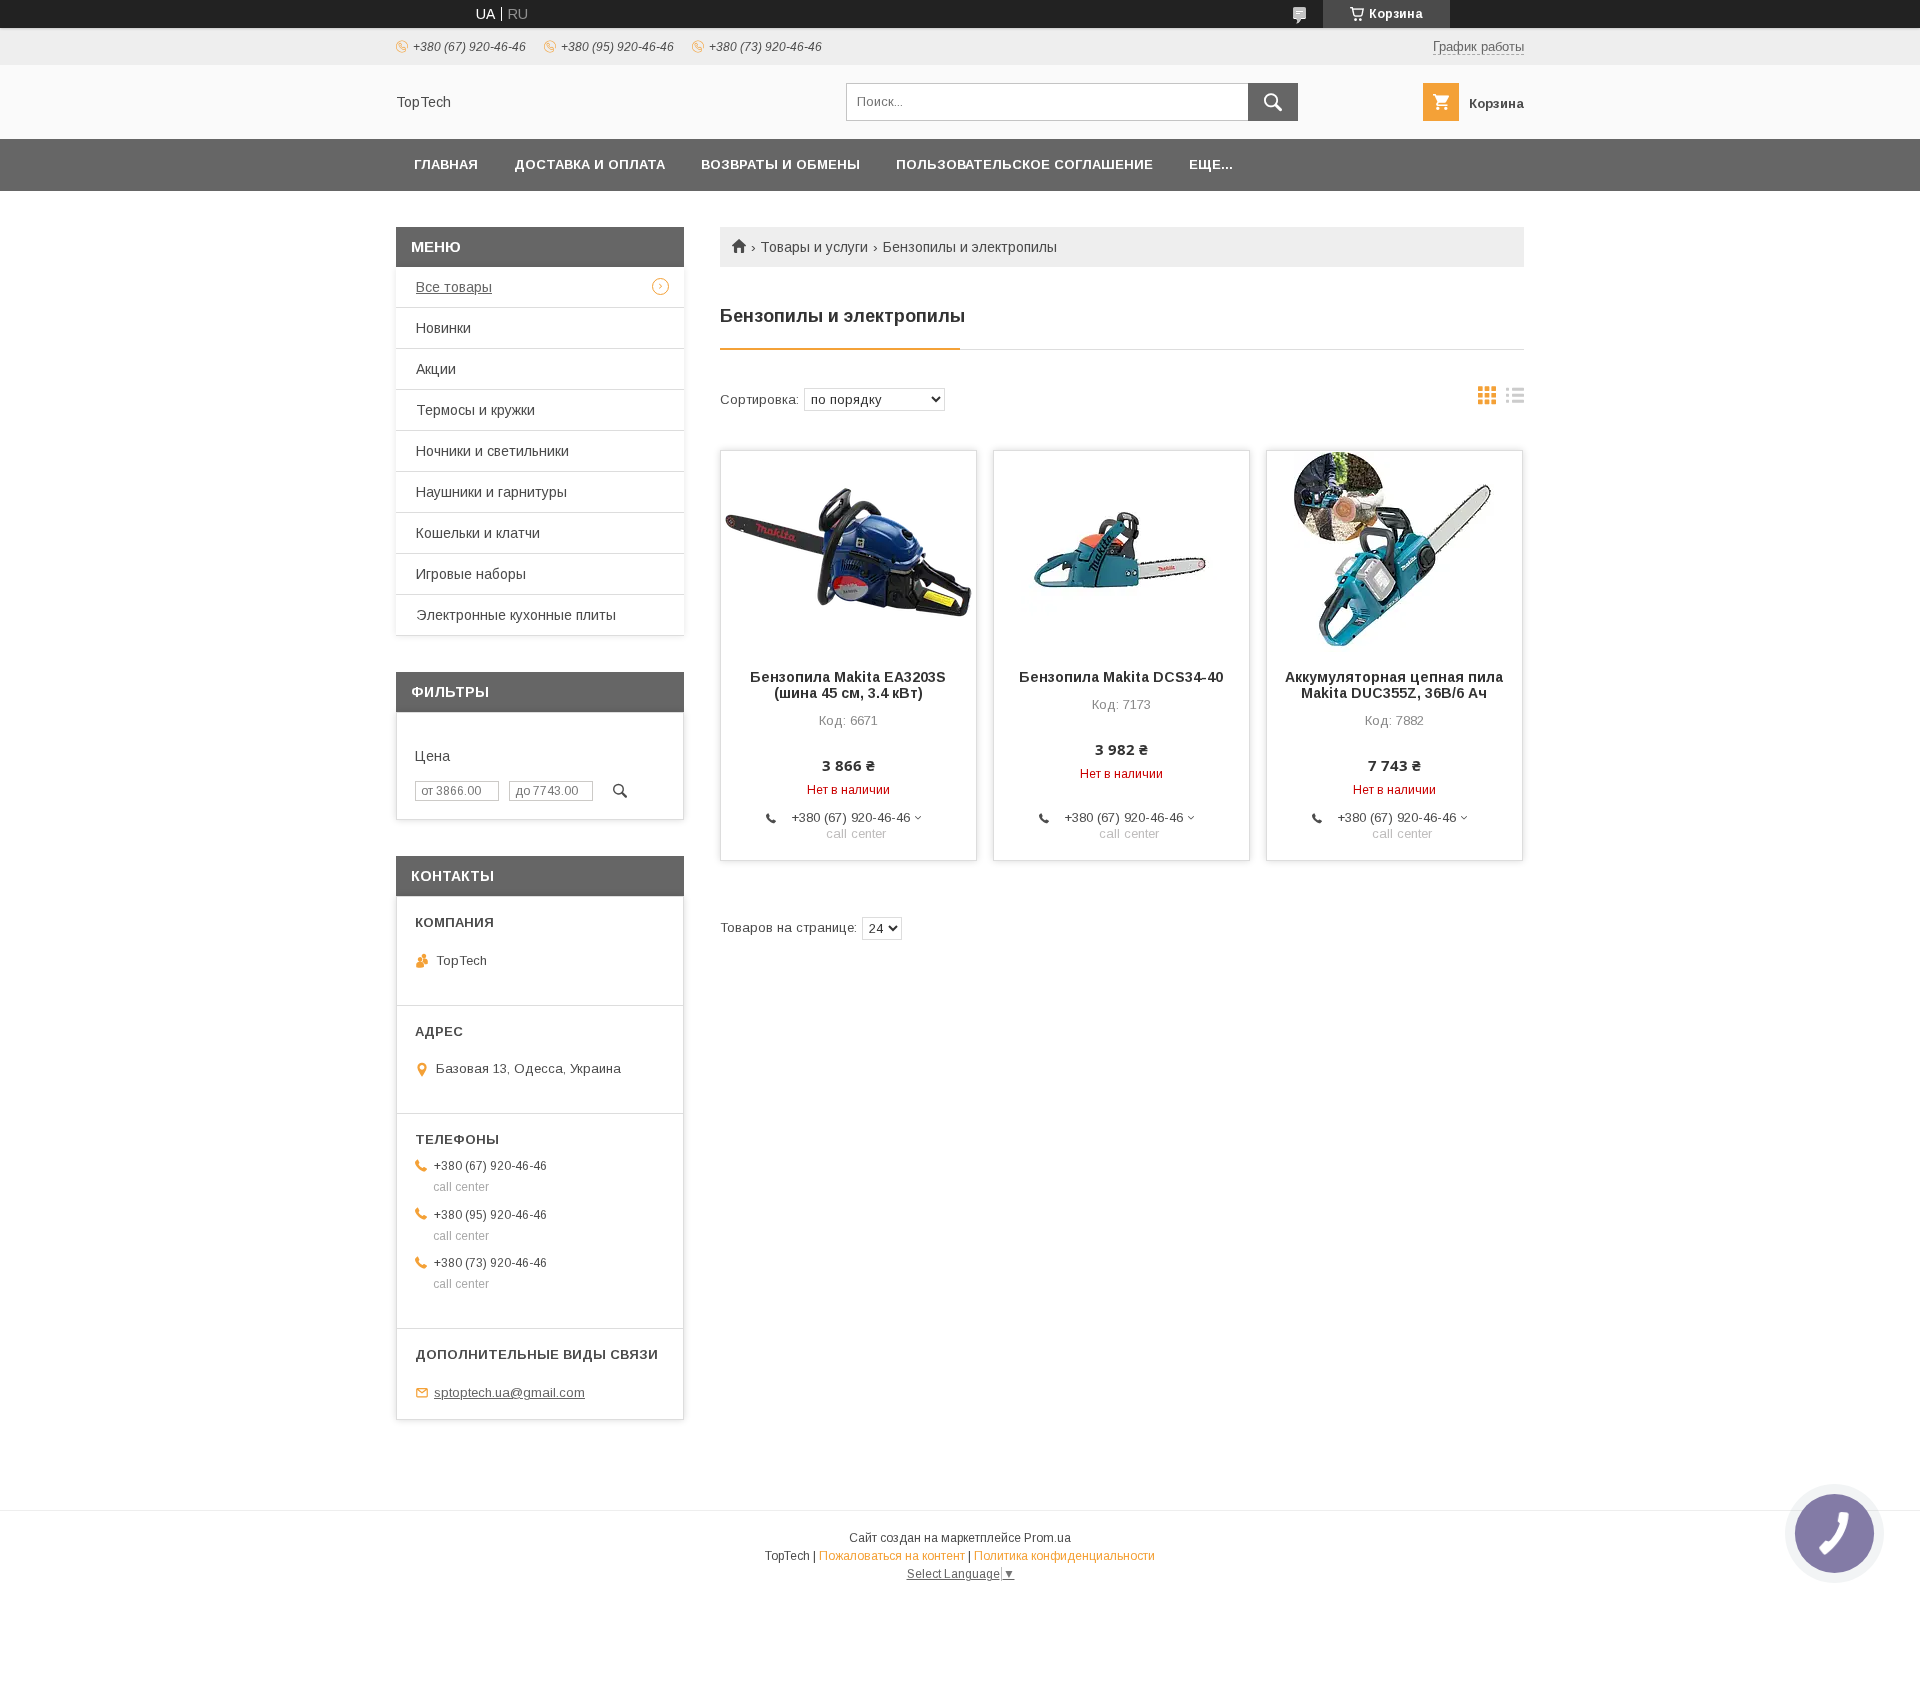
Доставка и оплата (589, 164)
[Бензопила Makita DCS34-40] (1121, 551)
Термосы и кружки (475, 410)
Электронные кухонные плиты (516, 615)
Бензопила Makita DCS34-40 (1121, 677)
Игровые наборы (471, 574)
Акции (436, 369)
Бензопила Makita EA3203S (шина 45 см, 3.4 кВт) (848, 685)
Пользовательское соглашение (1024, 164)
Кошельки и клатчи (478, 533)
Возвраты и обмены (780, 164)
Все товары (454, 287)
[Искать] (1273, 102)
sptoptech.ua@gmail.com (509, 1392)
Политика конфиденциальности (1064, 1556)
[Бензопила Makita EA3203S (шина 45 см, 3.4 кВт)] (848, 551)
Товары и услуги (814, 247)
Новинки (443, 328)
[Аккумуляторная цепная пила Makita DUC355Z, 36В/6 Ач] (1394, 551)
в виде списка (1515, 400)
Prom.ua (1047, 1538)
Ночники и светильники (492, 451)
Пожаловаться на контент (892, 1556)
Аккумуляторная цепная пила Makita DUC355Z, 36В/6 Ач (1394, 685)
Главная (446, 164)
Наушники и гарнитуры (491, 492)
